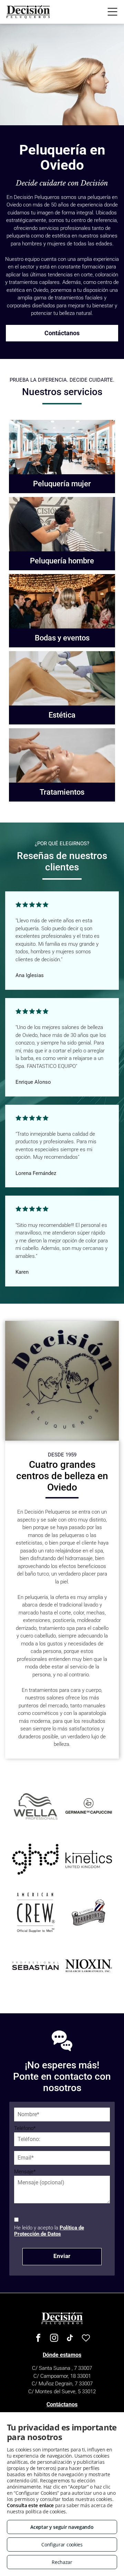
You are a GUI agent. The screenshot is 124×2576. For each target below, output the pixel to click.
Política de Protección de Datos (49, 2231)
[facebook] (38, 2339)
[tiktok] (70, 2339)
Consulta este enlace (30, 2505)
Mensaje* (25, 2172)
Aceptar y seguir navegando (62, 2527)
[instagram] (54, 2339)
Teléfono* (25, 2128)
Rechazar (62, 2562)
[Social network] (86, 2339)
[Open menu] (112, 12)
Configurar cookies (62, 2545)
